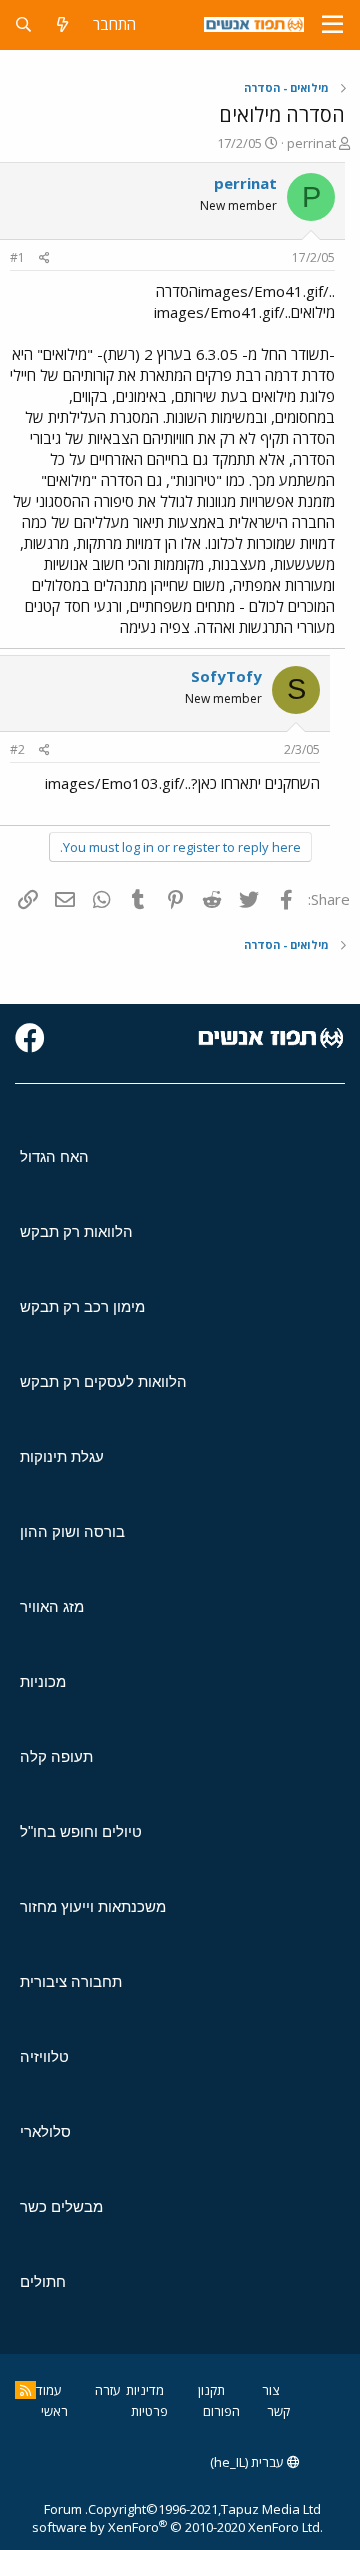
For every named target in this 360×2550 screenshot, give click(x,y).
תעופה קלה (56, 1756)
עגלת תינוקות (62, 1456)
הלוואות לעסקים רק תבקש (103, 1381)
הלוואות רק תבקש (76, 1231)
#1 (17, 257)
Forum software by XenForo (177, 2518)
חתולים (43, 2281)
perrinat (311, 143)
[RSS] (25, 2390)
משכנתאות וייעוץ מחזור (93, 1906)
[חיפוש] (23, 24)
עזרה (108, 2390)
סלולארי (45, 2131)
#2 (17, 749)
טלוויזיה (44, 2056)
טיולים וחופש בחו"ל (81, 1831)
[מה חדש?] (62, 24)
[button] (332, 25)
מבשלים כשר (61, 2206)
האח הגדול (54, 1156)
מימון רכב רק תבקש (82, 1306)
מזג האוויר (52, 1606)
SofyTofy (226, 676)
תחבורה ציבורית (71, 1981)
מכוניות (43, 1681)
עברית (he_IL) (248, 2462)
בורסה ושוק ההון (72, 1531)
